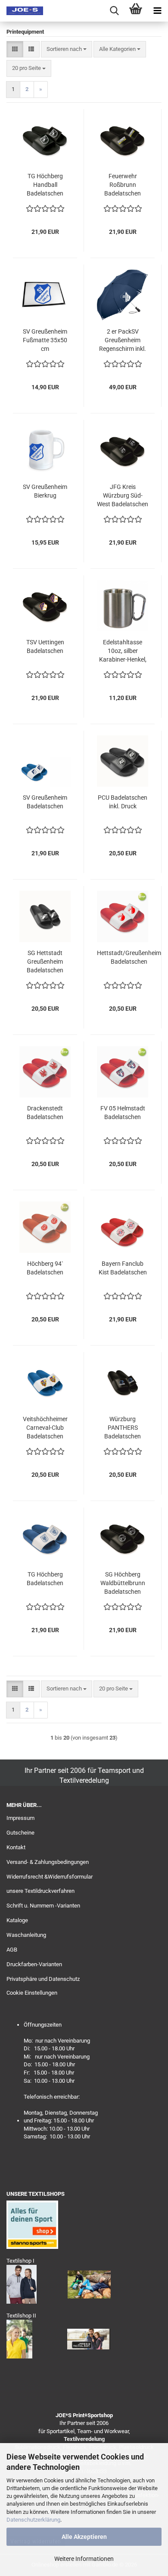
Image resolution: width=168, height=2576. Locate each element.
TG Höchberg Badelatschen (45, 1579)
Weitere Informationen (84, 2559)
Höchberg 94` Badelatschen (45, 1268)
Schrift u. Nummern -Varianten (43, 1906)
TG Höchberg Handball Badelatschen (45, 185)
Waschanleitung (26, 1935)
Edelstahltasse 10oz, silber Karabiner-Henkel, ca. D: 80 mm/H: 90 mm (123, 651)
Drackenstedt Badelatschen (45, 1113)
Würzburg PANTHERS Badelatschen (123, 1428)
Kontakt (16, 1847)
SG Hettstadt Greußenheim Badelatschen (45, 962)
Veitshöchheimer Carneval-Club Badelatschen (45, 1428)
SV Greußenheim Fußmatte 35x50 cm (45, 340)
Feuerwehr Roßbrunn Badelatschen (123, 185)
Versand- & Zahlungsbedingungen (48, 1862)
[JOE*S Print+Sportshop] (22, 11)
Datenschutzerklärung (33, 2520)
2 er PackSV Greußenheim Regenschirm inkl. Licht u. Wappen (123, 341)
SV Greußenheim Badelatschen (45, 802)
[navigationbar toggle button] (157, 11)
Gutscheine (20, 1833)
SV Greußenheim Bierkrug (45, 491)
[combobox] (67, 49)
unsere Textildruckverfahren (40, 1891)
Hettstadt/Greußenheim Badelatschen (129, 957)
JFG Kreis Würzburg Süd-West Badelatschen (123, 495)
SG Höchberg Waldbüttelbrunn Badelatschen (123, 1583)
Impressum (20, 1818)
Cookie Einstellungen (32, 1993)
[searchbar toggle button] (114, 11)
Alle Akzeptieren (84, 2537)
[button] (15, 49)
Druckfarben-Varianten (34, 1964)
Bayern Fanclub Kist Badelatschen (123, 1268)
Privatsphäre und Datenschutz (43, 1979)
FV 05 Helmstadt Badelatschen (123, 1113)
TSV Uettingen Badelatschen (45, 646)
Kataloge (17, 1920)
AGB (12, 1950)
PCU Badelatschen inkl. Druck (123, 802)
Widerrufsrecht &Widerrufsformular (50, 1877)
